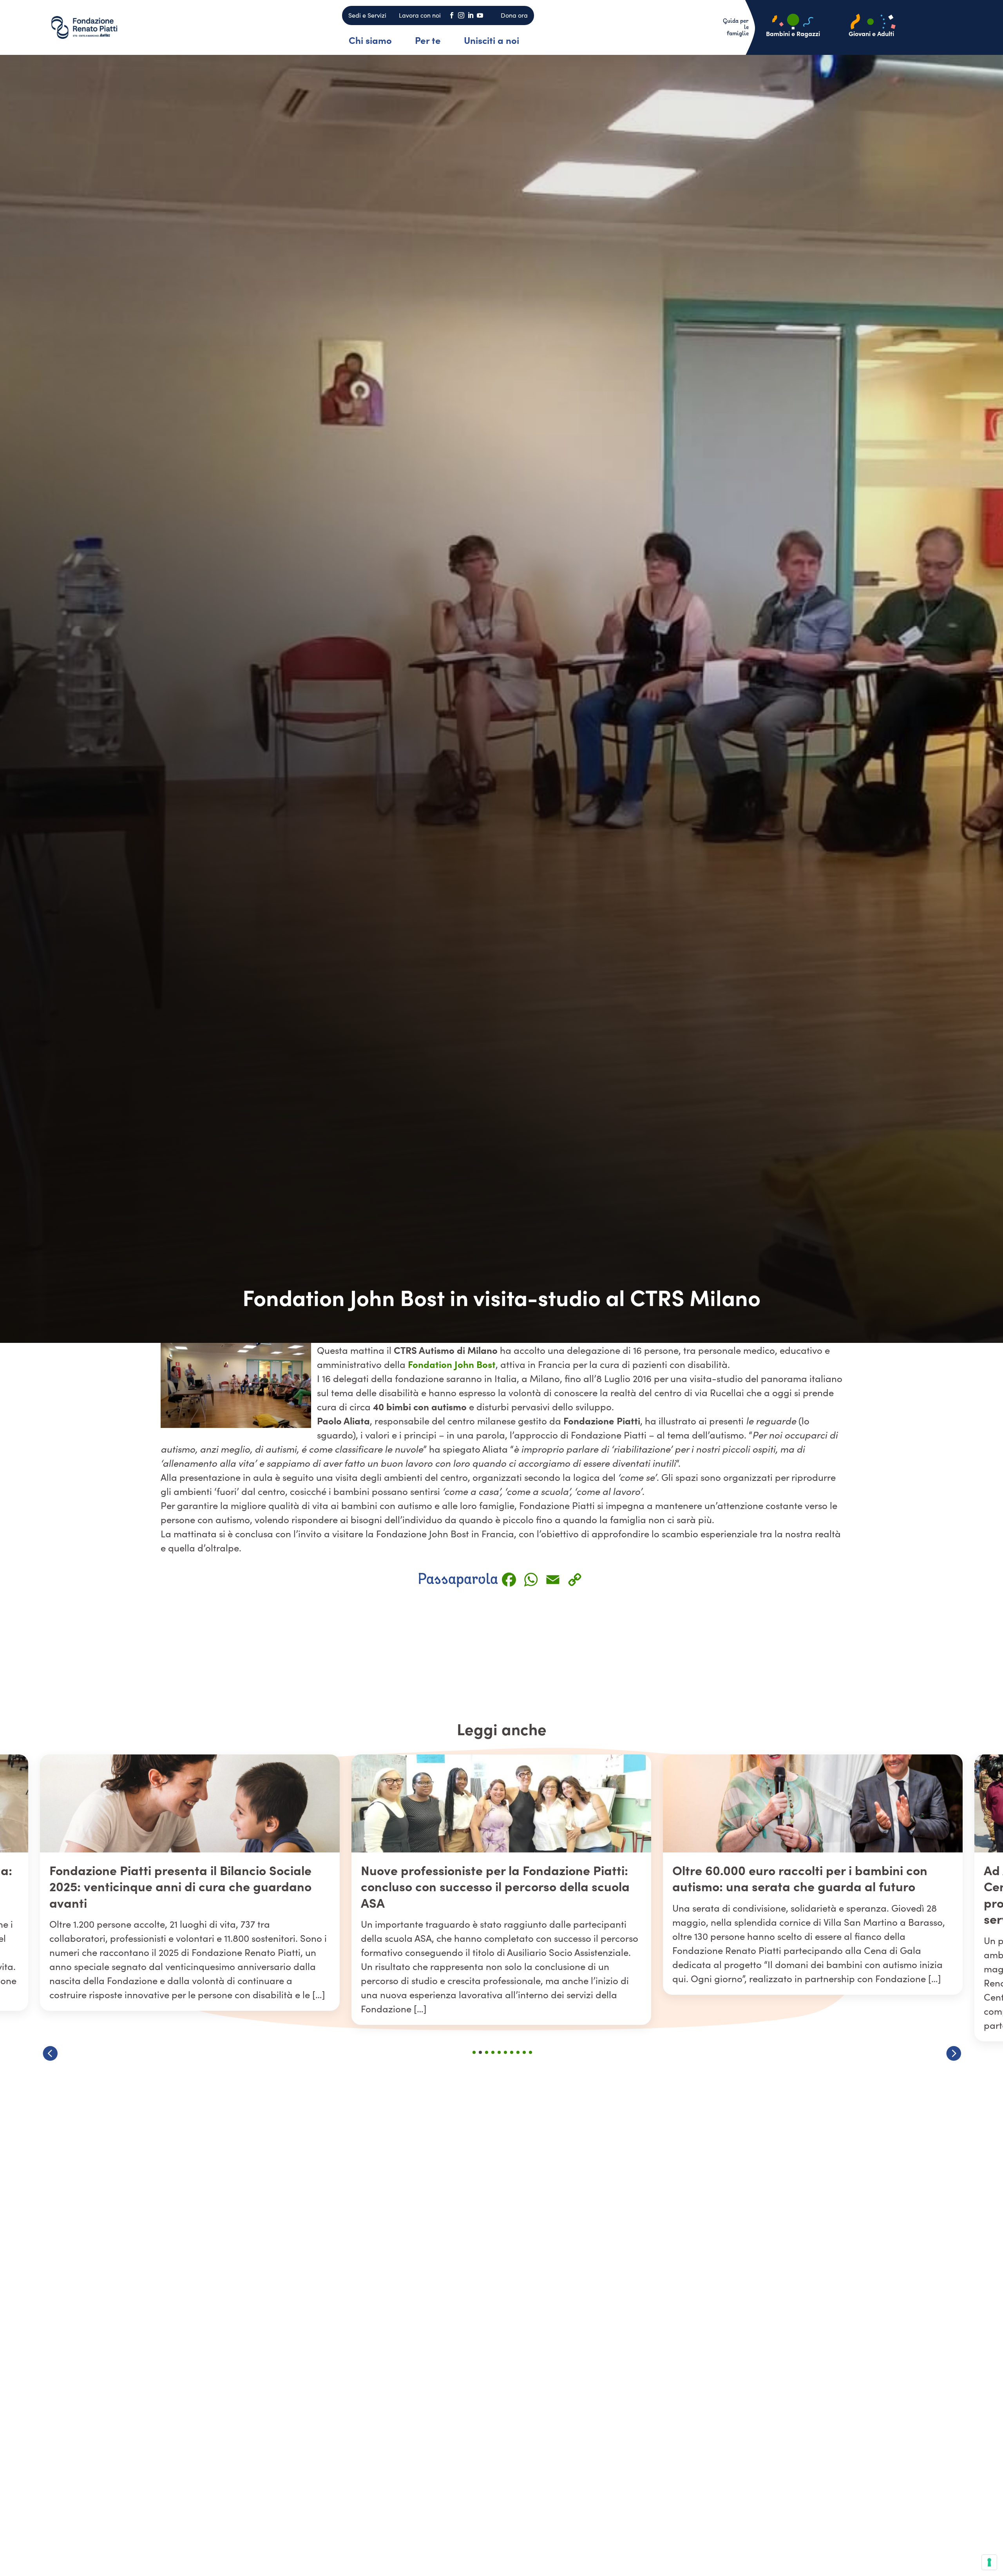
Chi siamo (370, 40)
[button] (953, 2053)
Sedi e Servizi (367, 15)
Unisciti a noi (492, 40)
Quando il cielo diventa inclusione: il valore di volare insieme (804, 1878)
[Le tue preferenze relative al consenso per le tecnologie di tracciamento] (989, 2562)
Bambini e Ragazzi (793, 33)
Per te (428, 40)
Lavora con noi (420, 15)
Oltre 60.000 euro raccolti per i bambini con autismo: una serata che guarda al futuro (177, 1878)
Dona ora (514, 15)
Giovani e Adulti (871, 33)
